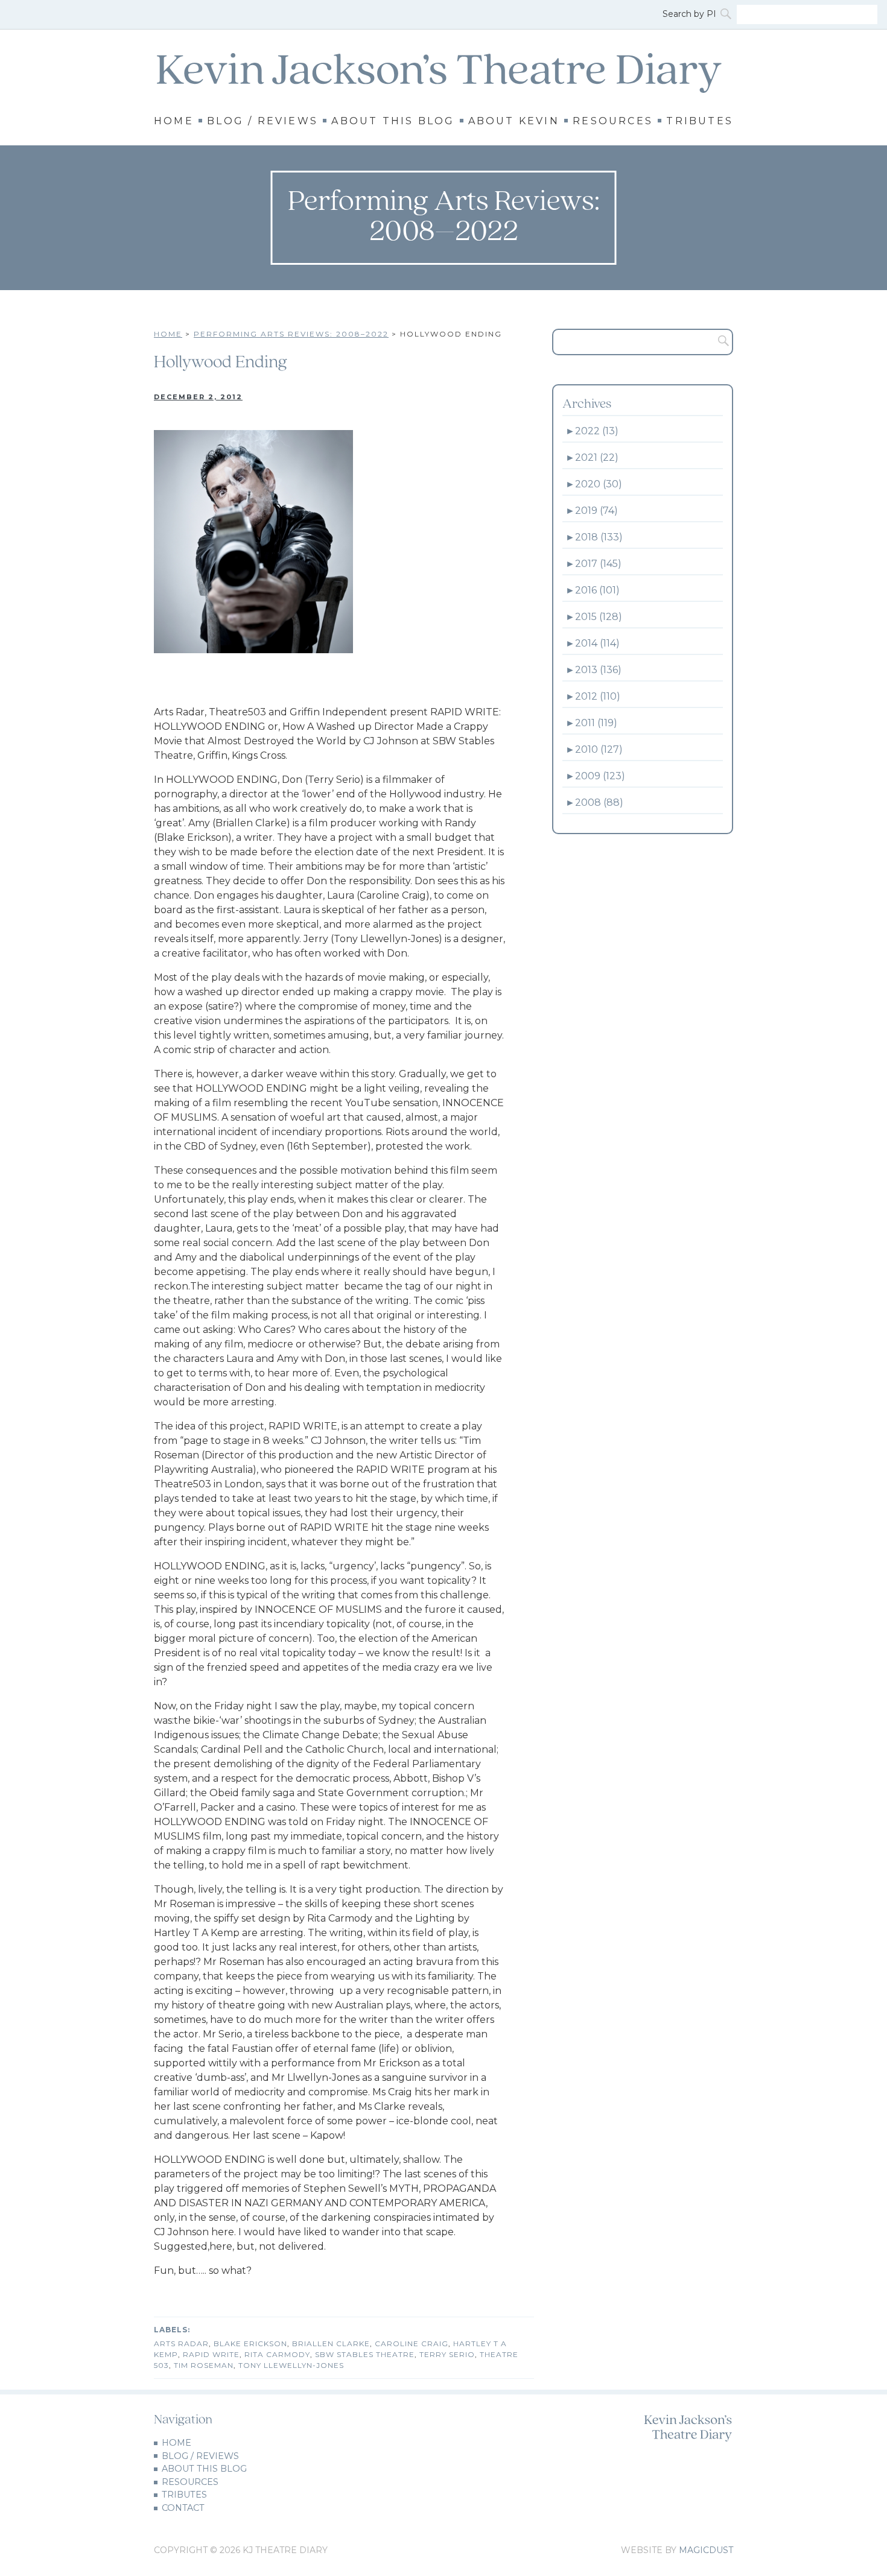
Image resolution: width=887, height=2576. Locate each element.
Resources (613, 121)
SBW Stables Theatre (365, 2354)
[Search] (727, 14)
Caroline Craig (412, 2343)
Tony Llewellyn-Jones (291, 2365)
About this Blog (393, 121)
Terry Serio (447, 2354)
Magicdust (706, 2550)
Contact (183, 2508)
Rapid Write (211, 2354)
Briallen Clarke (331, 2343)
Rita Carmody (277, 2354)
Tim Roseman (204, 2365)
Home (174, 121)
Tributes (700, 121)
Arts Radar (181, 2343)
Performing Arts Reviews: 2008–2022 (291, 334)
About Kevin (514, 121)
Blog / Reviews (262, 121)
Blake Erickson (250, 2343)
